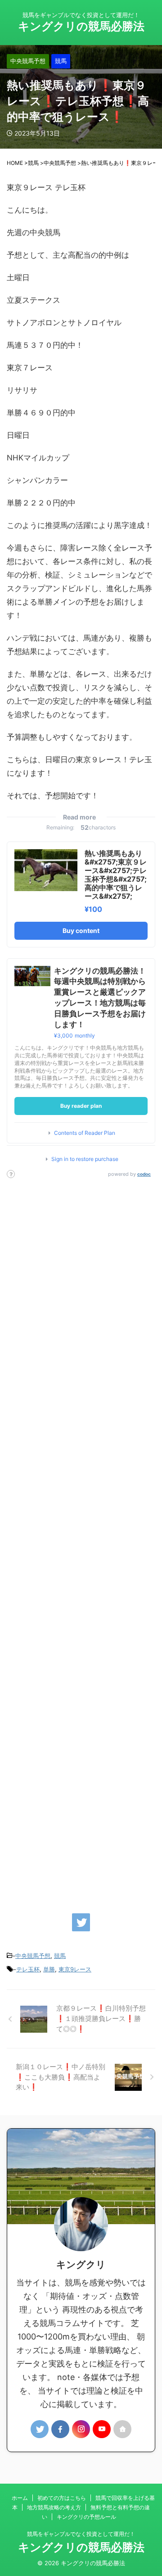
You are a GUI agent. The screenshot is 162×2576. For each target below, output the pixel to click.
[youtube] (102, 2429)
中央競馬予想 (33, 1956)
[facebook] (60, 2429)
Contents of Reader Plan (85, 1133)
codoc (144, 1174)
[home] (122, 2429)
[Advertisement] (81, 1541)
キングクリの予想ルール (86, 2517)
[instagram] (81, 2429)
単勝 (49, 1969)
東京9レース (75, 1969)
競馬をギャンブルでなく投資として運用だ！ (81, 2534)
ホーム (20, 2498)
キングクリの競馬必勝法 (81, 26)
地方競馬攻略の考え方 (54, 2507)
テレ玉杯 (28, 1969)
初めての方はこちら (62, 2498)
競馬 (60, 1956)
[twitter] (81, 1922)
